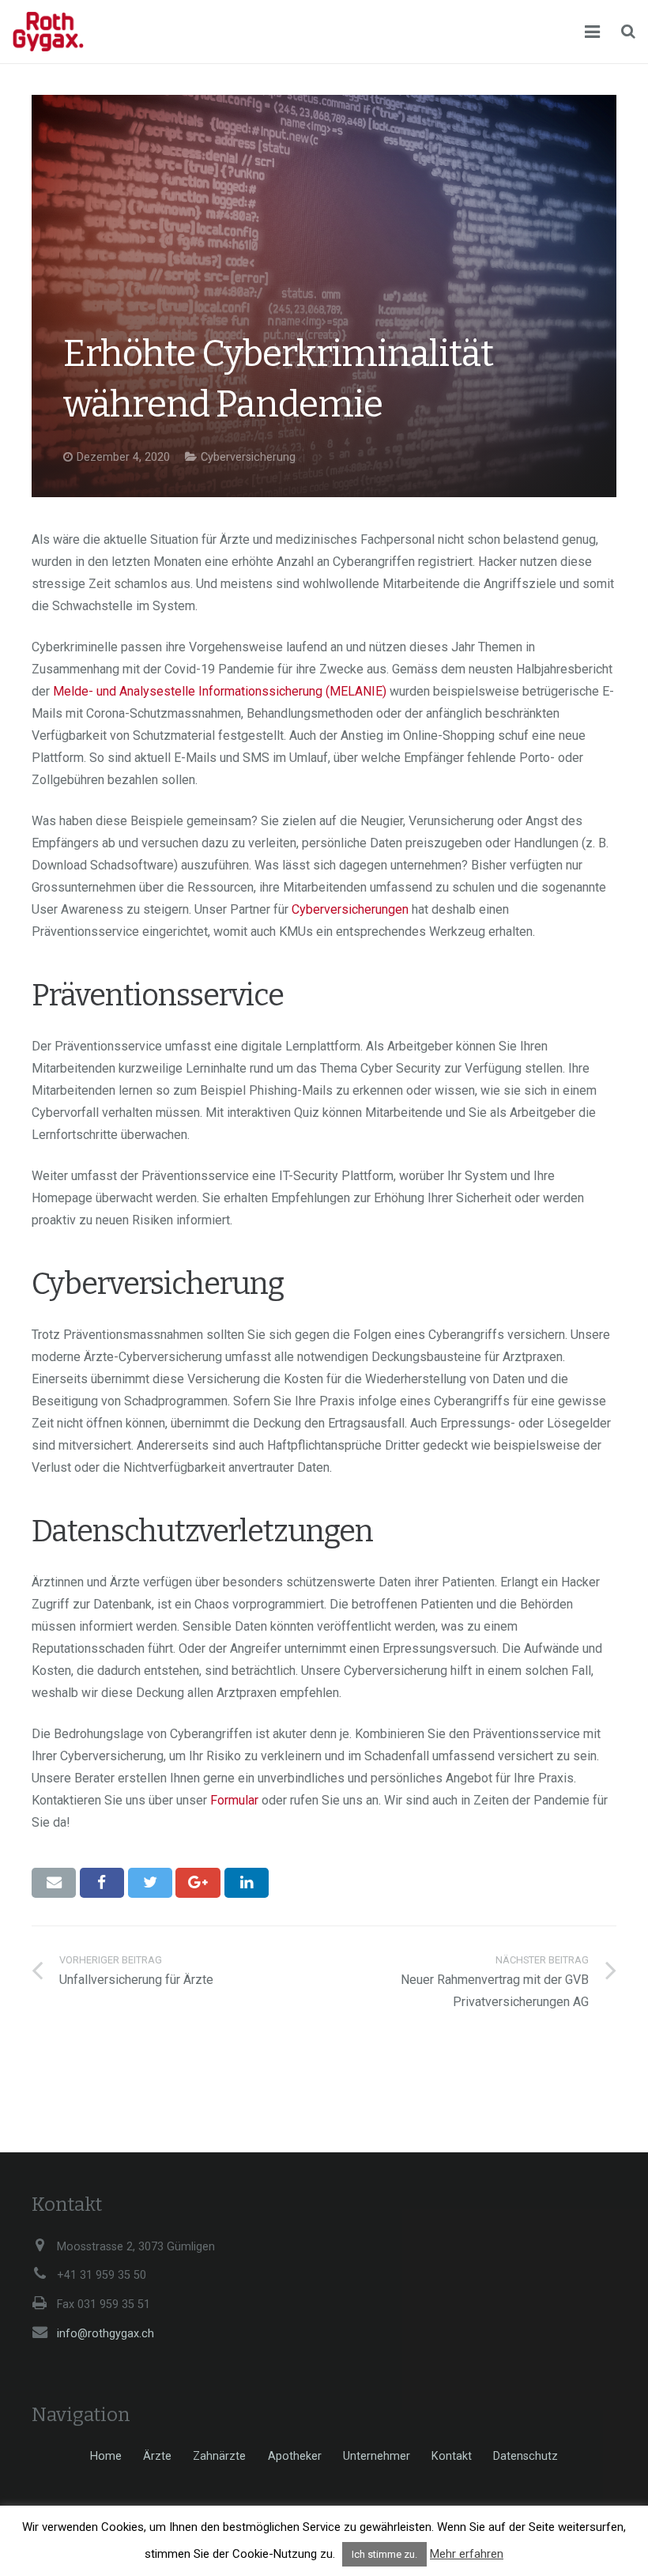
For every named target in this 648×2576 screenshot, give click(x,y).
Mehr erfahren (467, 2554)
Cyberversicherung (248, 457)
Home (106, 2456)
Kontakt (452, 2456)
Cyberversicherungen (350, 909)
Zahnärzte (219, 2456)
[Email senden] (54, 1883)
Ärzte (157, 2456)
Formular (234, 1800)
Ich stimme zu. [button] (384, 2554)
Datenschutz (526, 2456)
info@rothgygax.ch (105, 2334)
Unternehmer (377, 2456)
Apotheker (295, 2456)
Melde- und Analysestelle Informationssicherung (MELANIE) (220, 691)
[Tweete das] (150, 1883)
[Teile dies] (102, 1883)
